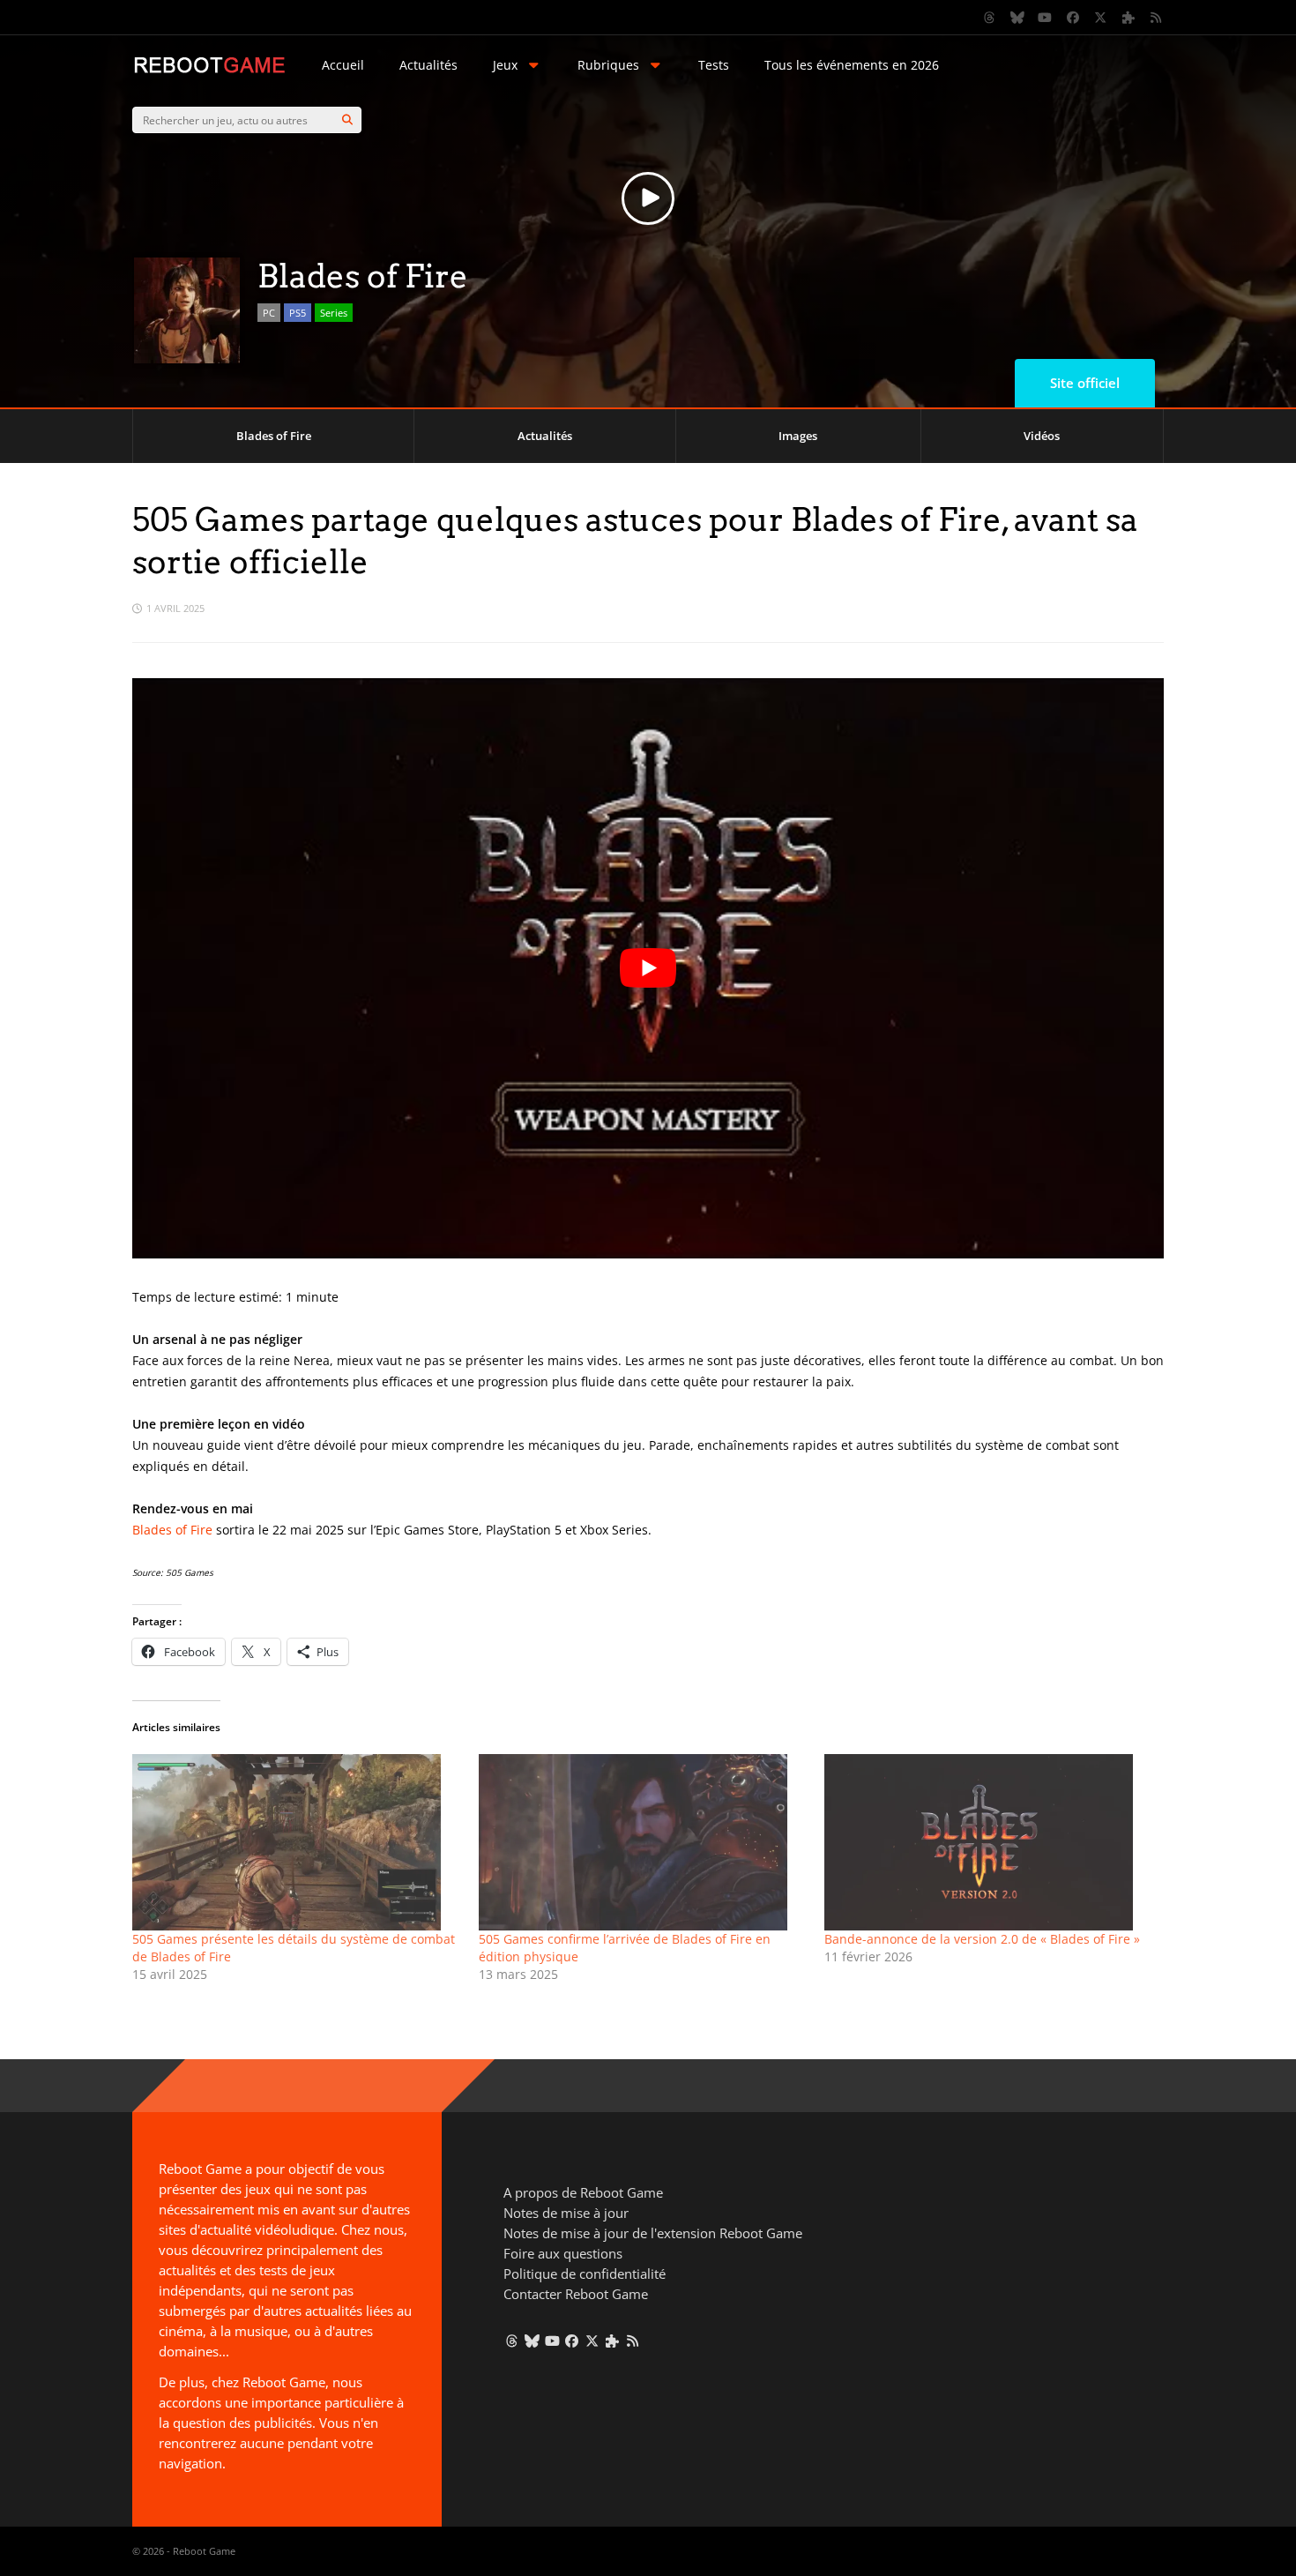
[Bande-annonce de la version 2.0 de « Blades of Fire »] (989, 1842)
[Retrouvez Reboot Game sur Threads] (990, 18)
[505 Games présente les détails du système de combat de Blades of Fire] (297, 1842)
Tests (714, 65)
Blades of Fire (274, 436)
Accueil (343, 65)
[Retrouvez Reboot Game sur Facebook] (1073, 18)
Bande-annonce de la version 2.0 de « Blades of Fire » (982, 1939)
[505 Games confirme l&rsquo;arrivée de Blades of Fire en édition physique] (643, 1842)
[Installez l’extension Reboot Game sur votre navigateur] (1128, 18)
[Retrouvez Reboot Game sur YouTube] (1046, 18)
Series (334, 313)
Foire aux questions (563, 2253)
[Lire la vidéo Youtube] (648, 968)
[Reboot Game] (209, 71)
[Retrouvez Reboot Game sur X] (1101, 18)
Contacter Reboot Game (576, 2294)
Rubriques (608, 65)
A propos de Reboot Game (583, 2192)
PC (269, 313)
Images (798, 436)
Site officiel (1085, 383)
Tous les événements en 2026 (852, 65)
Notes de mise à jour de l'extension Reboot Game (653, 2233)
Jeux (505, 65)
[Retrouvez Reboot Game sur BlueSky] (1017, 18)
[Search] (347, 120)
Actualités (428, 65)
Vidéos (1042, 436)
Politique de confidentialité (585, 2274)
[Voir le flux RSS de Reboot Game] (1157, 18)
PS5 (298, 313)
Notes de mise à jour (566, 2213)
